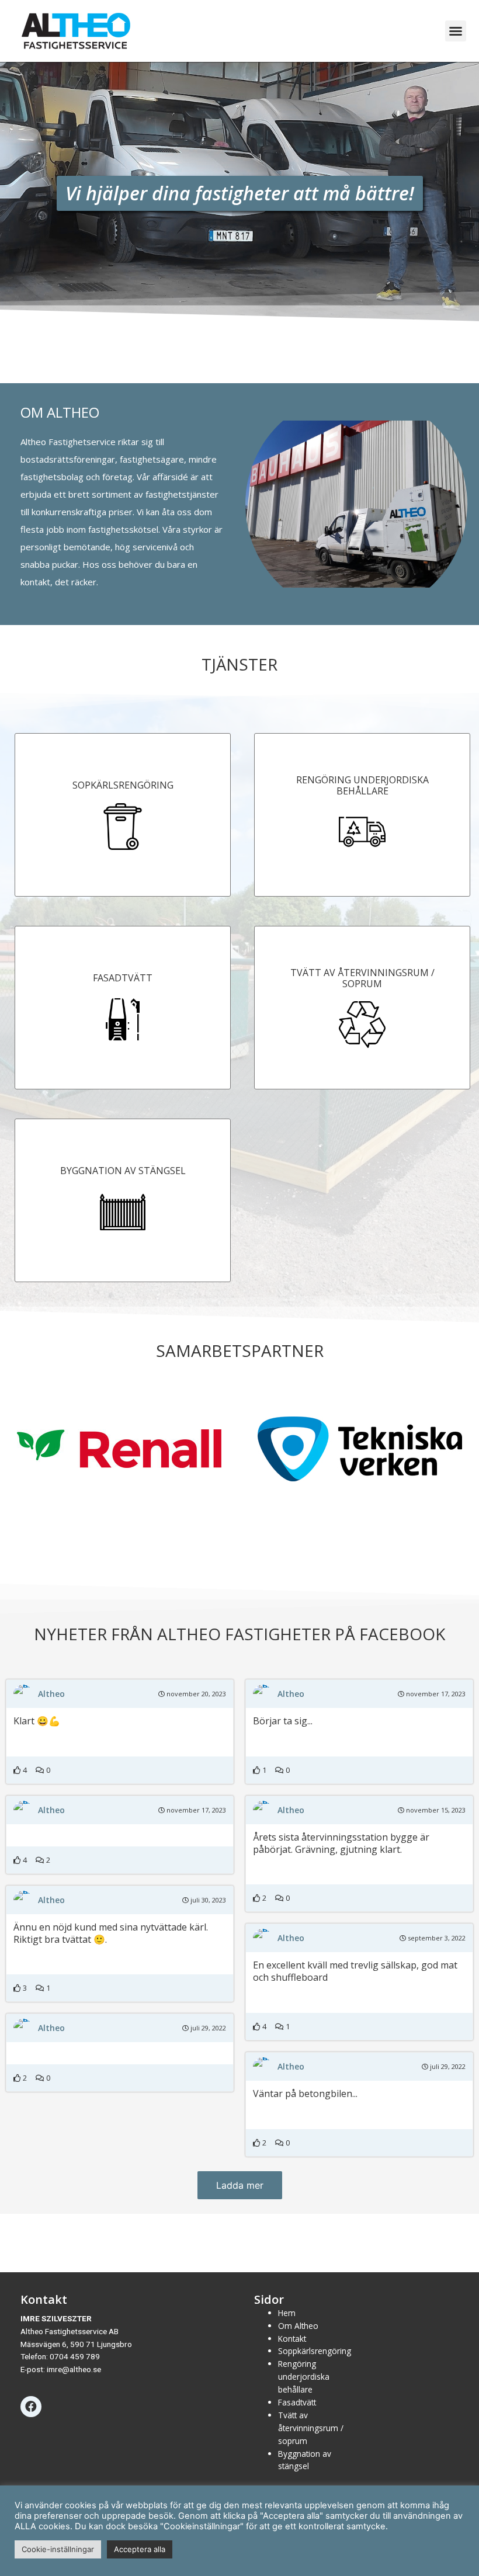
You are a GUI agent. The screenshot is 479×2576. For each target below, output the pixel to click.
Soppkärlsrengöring (315, 2351)
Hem (287, 2313)
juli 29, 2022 (207, 2028)
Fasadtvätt (297, 2402)
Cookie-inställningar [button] (58, 2549)
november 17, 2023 (435, 1694)
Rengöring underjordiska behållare (304, 2377)
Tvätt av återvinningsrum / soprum (311, 2428)
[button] (456, 31)
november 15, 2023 (435, 1810)
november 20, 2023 (195, 1694)
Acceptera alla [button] (140, 2549)
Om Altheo (298, 2326)
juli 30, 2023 (207, 1900)
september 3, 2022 (436, 1938)
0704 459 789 (75, 2356)
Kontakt (292, 2339)
